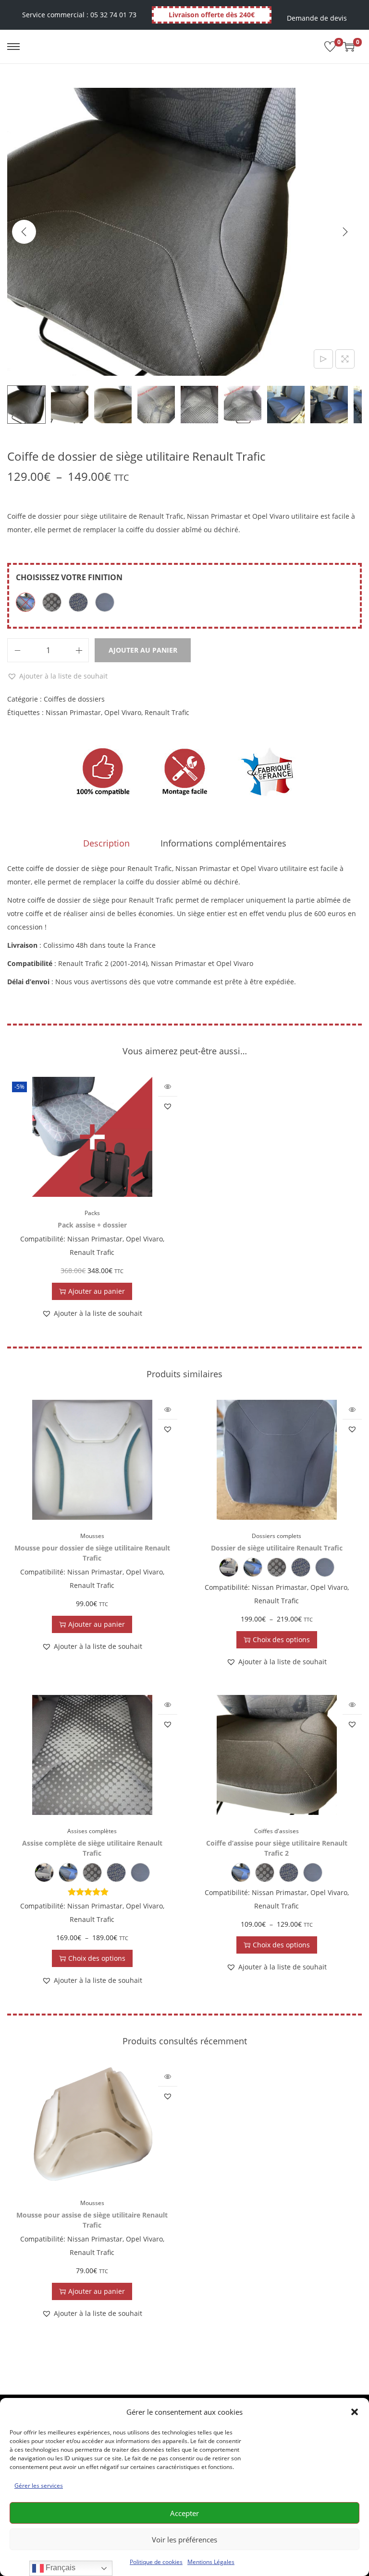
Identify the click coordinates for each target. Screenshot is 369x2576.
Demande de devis (317, 18)
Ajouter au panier (143, 650)
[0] (330, 47)
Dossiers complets (277, 1536)
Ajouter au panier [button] (97, 1291)
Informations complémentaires (223, 843)
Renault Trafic (167, 712)
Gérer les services (39, 2486)
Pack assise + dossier (92, 1225)
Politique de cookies (156, 2562)
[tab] (106, 843)
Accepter (184, 2513)
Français (60, 2568)
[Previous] (24, 232)
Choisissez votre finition (69, 577)
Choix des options (281, 1640)
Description (106, 843)
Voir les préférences (184, 2540)
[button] (355, 2412)
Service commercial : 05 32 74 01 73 (79, 15)
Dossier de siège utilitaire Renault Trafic (277, 1548)
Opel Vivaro (123, 712)
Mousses (92, 1536)
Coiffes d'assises (277, 1831)
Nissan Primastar (73, 712)
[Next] (345, 232)
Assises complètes (92, 1831)
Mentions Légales (211, 2562)
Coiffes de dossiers (74, 699)
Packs (92, 1213)
